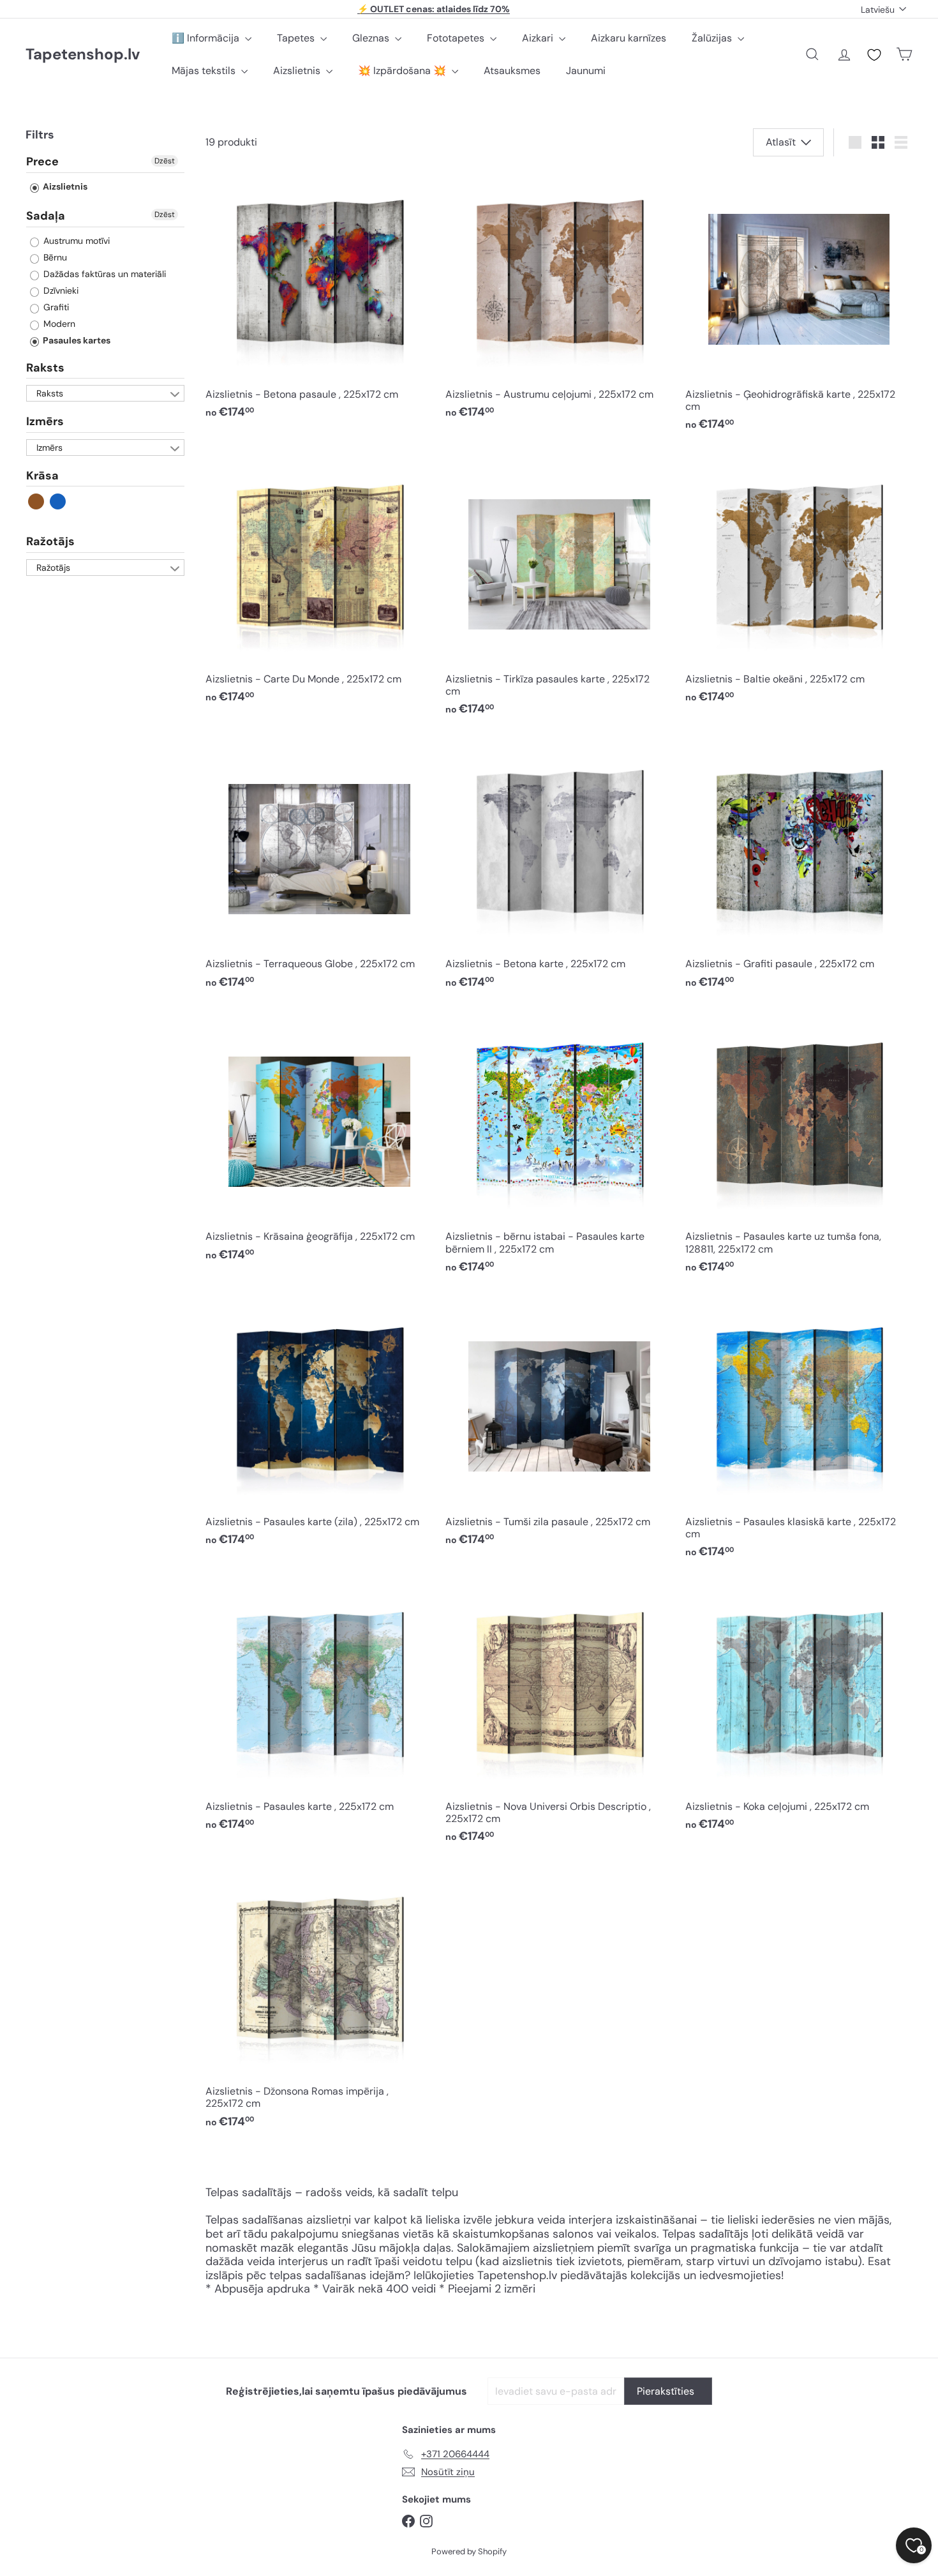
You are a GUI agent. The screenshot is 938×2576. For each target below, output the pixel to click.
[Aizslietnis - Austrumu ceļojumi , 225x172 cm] (559, 299)
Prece (42, 163)
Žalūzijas (713, 38)
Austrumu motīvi (75, 241)
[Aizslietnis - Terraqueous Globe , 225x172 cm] (319, 869)
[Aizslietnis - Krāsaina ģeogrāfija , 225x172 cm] (319, 1141)
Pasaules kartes (76, 340)
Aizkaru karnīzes (629, 38)
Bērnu (54, 257)
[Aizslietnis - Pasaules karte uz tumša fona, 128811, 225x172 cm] (799, 1147)
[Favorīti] (874, 55)
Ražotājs (50, 542)
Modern (58, 324)
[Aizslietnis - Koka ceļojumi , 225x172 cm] (799, 1711)
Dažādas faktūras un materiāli (103, 274)
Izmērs (45, 422)
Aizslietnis (298, 71)
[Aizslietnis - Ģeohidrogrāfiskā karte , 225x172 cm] (799, 305)
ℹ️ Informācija (207, 38)
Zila (58, 502)
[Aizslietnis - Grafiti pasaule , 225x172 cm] (799, 869)
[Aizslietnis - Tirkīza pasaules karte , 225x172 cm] (559, 590)
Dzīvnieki (60, 290)
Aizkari (539, 38)
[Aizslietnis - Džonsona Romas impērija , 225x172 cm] (319, 2002)
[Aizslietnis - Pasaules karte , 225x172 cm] (319, 1711)
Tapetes (297, 38)
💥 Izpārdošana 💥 (403, 71)
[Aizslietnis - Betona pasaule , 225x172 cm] (319, 299)
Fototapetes (457, 38)
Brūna (37, 502)
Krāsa (42, 476)
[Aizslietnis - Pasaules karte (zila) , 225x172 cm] (319, 1426)
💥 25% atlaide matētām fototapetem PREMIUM (434, 9)
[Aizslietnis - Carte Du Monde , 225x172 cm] (319, 584)
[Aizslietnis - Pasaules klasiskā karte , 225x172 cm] (799, 1432)
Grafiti (55, 307)
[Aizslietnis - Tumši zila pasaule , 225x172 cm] (559, 1426)
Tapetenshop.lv (83, 55)
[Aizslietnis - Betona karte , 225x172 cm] (559, 869)
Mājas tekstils (205, 71)
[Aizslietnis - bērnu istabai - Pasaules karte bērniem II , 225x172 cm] (559, 1147)
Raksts (45, 368)
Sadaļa (46, 216)
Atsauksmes (512, 71)
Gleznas (372, 38)
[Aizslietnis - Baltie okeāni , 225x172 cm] (799, 584)
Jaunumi (586, 71)
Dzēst (165, 162)
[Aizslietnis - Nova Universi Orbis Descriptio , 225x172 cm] (559, 1717)
